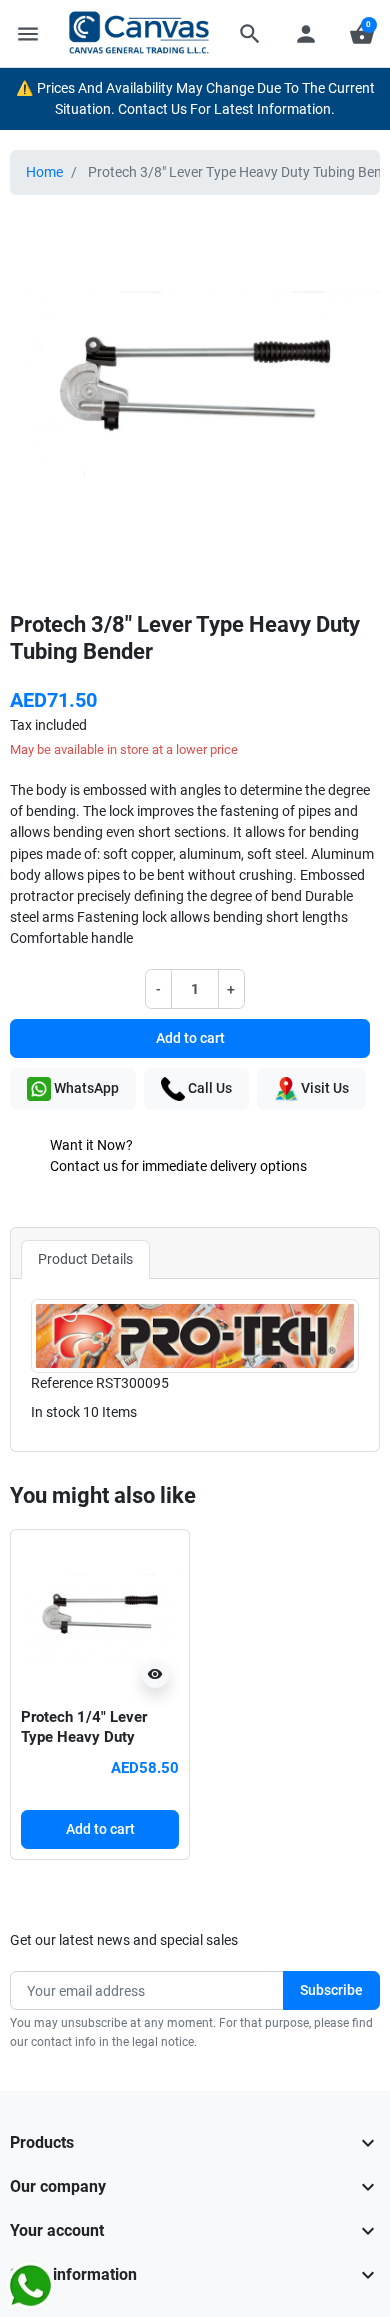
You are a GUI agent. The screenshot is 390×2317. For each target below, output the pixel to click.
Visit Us (323, 1088)
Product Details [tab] (85, 1259)
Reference (62, 1383)
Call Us (208, 1088)
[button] (250, 34)
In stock (55, 1412)
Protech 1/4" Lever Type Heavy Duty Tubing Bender (84, 1736)
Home (44, 172)
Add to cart (190, 1038)
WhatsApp (85, 1088)
